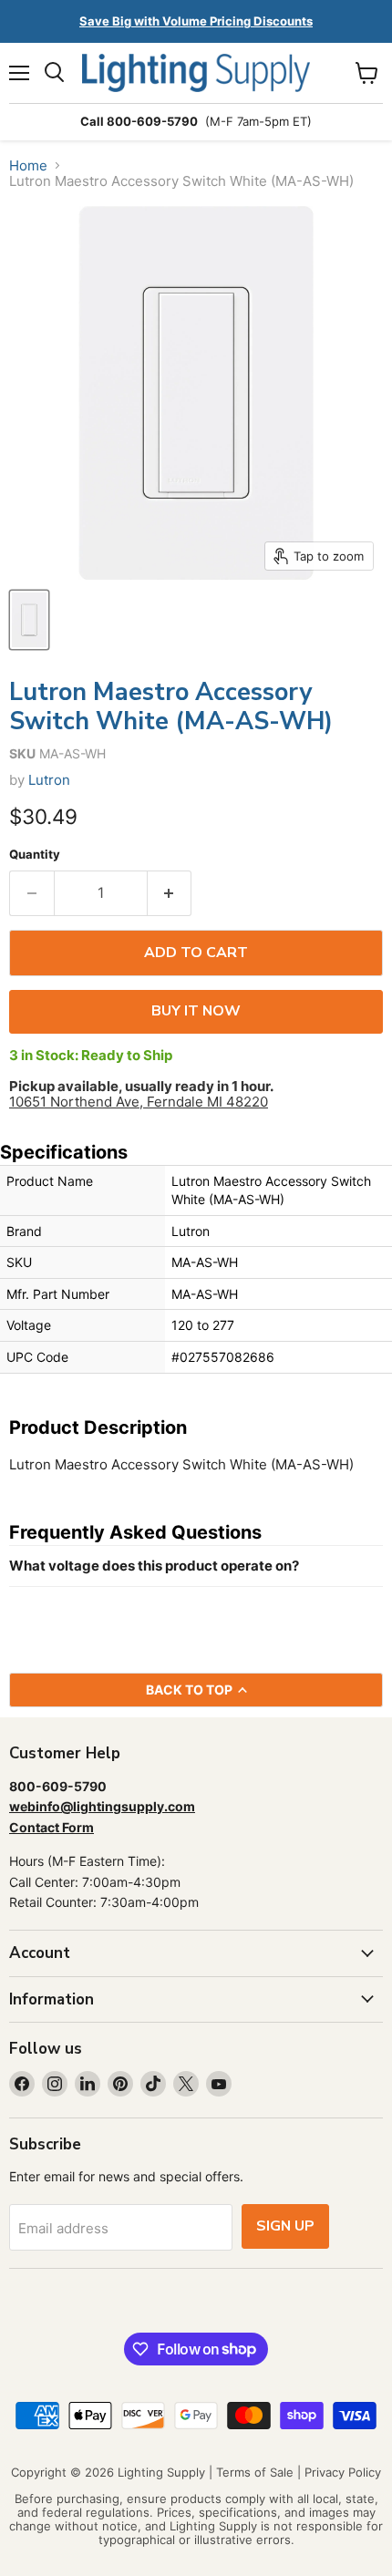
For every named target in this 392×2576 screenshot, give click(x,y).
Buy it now (196, 1011)
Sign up (285, 2226)
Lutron (49, 780)
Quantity (35, 855)
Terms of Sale (255, 2472)
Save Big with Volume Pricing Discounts (196, 21)
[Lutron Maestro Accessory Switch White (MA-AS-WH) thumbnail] (29, 620)
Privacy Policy (343, 2472)
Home (28, 165)
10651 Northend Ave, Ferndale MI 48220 (139, 1102)
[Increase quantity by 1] (170, 893)
